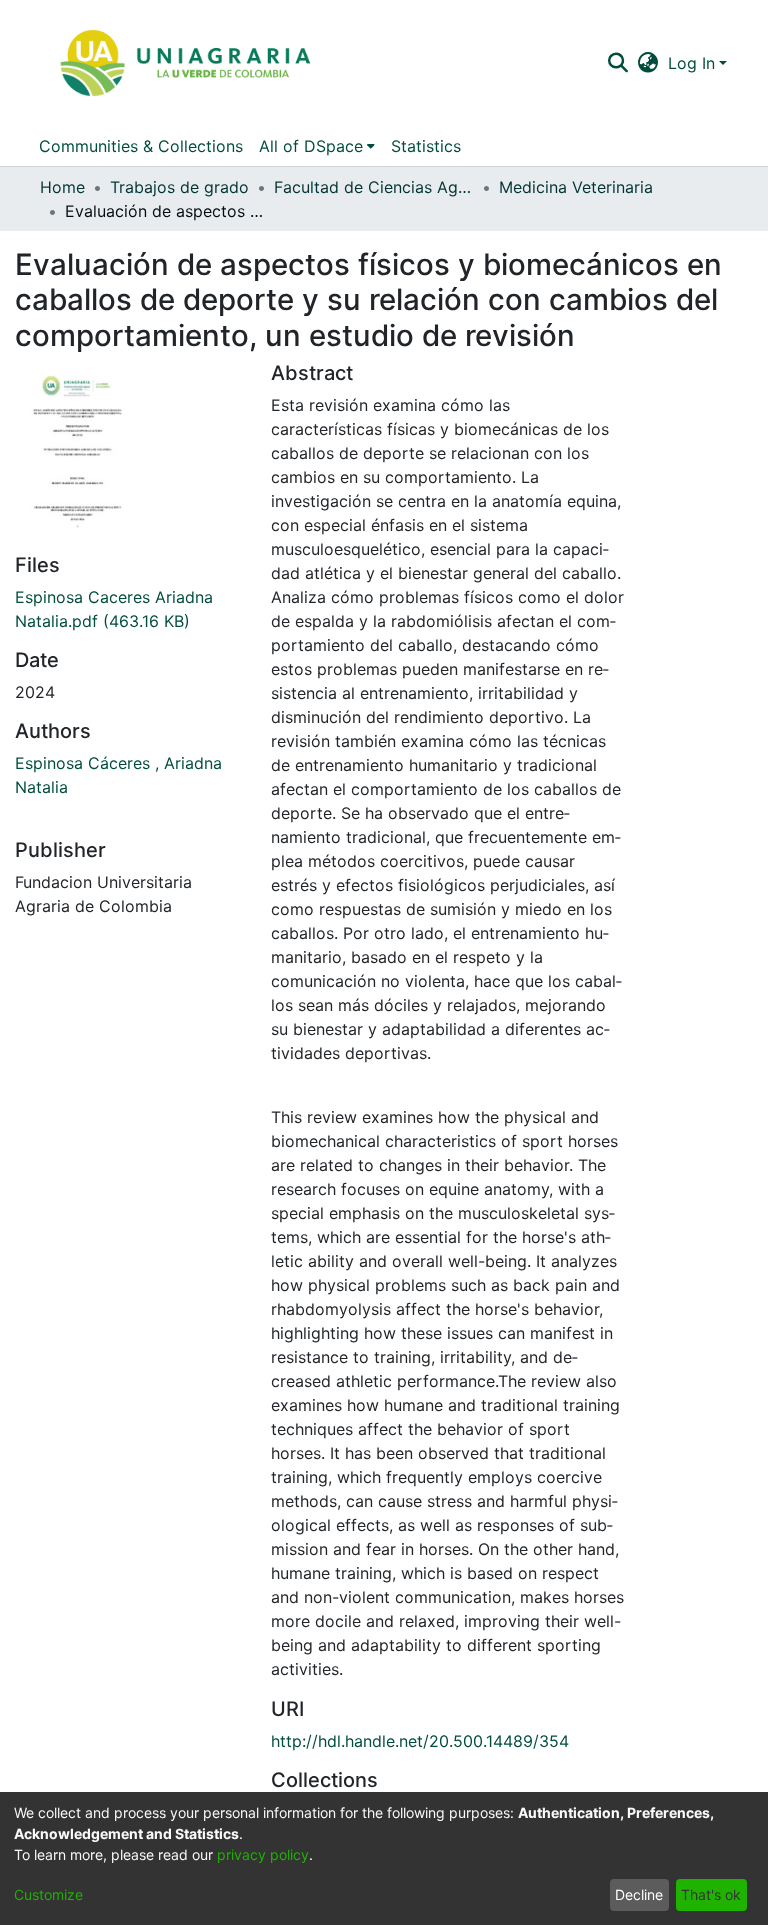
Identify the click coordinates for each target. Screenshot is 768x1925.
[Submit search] (617, 63)
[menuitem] (648, 63)
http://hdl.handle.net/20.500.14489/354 (420, 1741)
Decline (639, 1894)
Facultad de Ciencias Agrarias (374, 187)
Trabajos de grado (179, 187)
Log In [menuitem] (691, 63)
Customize (48, 1894)
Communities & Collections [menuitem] (141, 146)
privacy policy (263, 1854)
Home (62, 187)
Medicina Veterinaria (576, 187)
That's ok (711, 1894)
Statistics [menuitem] (426, 146)
